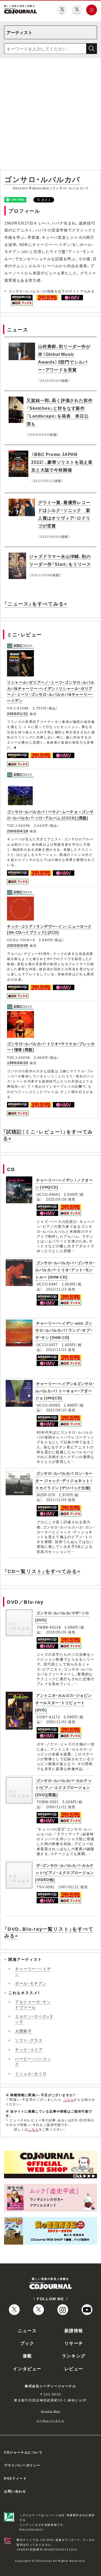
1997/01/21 (69, 1887)
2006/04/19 (18, 831)
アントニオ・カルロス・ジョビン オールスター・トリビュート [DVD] (64, 1702)
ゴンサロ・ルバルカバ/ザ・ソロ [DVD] (62, 1616)
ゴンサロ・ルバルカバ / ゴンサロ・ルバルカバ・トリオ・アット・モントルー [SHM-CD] (65, 1270)
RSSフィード (15, 2478)
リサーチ (74, 2343)
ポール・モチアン (31, 1983)
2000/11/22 (56, 1807)
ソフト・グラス (29, 2040)
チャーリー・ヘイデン (33, 1971)
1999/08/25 (18, 1063)
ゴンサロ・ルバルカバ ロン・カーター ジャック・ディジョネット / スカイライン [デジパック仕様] (64, 1480)
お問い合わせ (15, 2491)
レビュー (74, 2368)
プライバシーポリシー (22, 2465)
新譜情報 (74, 2330)
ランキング (74, 2356)
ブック (27, 2343)
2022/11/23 (56, 1289)
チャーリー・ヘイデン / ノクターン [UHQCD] (64, 1184)
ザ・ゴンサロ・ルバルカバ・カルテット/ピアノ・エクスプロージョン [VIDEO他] (65, 1872)
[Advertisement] (50, 115)
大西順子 (23, 2031)
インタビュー (27, 2368)
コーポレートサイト (50, 2420)
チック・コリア (29, 2049)
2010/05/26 (56, 1632)
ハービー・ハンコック (33, 2061)
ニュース (27, 2330)
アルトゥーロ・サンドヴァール (33, 2004)
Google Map (51, 2411)
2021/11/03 (56, 1500)
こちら (69, 2099)
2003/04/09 (18, 945)
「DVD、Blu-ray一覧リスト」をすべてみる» (49, 1932)
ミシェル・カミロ (31, 2073)
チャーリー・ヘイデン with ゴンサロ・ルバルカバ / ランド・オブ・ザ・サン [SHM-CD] (64, 1330)
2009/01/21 (18, 713)
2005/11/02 (56, 1722)
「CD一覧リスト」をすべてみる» (42, 1571)
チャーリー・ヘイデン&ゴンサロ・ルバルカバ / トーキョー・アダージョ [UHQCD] (65, 1391)
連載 (27, 2356)
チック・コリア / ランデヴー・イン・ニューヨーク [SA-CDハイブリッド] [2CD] (49, 929)
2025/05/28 (56, 1199)
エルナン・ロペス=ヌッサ (34, 2019)
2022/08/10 (56, 1410)
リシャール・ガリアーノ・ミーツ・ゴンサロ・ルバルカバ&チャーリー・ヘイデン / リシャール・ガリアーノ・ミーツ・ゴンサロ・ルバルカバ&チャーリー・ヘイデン (51, 691)
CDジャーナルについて (23, 2452)
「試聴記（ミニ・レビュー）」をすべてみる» (48, 1135)
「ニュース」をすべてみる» (36, 604)
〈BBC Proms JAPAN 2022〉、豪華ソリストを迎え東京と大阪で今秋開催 (62, 462)
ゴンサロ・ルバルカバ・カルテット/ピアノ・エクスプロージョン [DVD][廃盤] (64, 1787)
